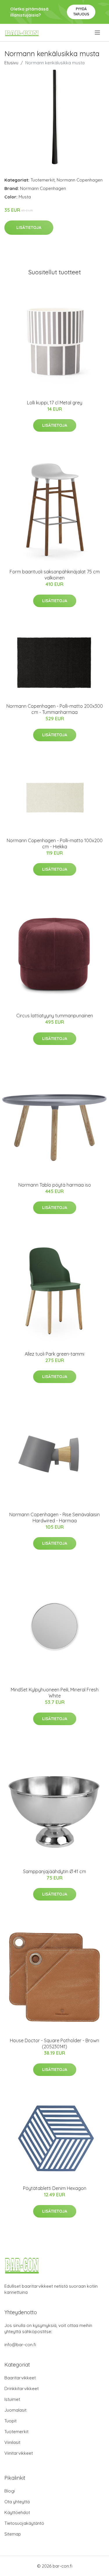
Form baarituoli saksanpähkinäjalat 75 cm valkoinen (55, 575)
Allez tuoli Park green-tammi (54, 1354)
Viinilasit (12, 2442)
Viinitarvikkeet (19, 2453)
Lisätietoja (29, 227)
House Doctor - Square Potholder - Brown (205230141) (54, 2043)
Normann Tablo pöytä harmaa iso (55, 1185)
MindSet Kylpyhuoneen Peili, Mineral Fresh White (55, 1693)
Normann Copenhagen (80, 180)
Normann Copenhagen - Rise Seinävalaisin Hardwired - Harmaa (54, 1518)
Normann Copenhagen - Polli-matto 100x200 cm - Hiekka (55, 843)
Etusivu (11, 63)
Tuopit (10, 2421)
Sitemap (13, 2534)
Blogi (10, 2491)
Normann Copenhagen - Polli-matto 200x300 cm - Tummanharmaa (55, 709)
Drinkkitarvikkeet (22, 2389)
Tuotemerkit (43, 180)
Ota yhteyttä (17, 2502)
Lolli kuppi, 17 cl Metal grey (55, 403)
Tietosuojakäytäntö (24, 2523)
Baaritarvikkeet (20, 2378)
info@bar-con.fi (20, 2345)
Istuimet (12, 2399)
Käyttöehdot (17, 2512)
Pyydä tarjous (81, 11)
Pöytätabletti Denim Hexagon (55, 2188)
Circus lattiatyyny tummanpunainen (55, 1016)
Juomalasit (15, 2410)
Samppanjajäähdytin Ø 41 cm (54, 1871)
